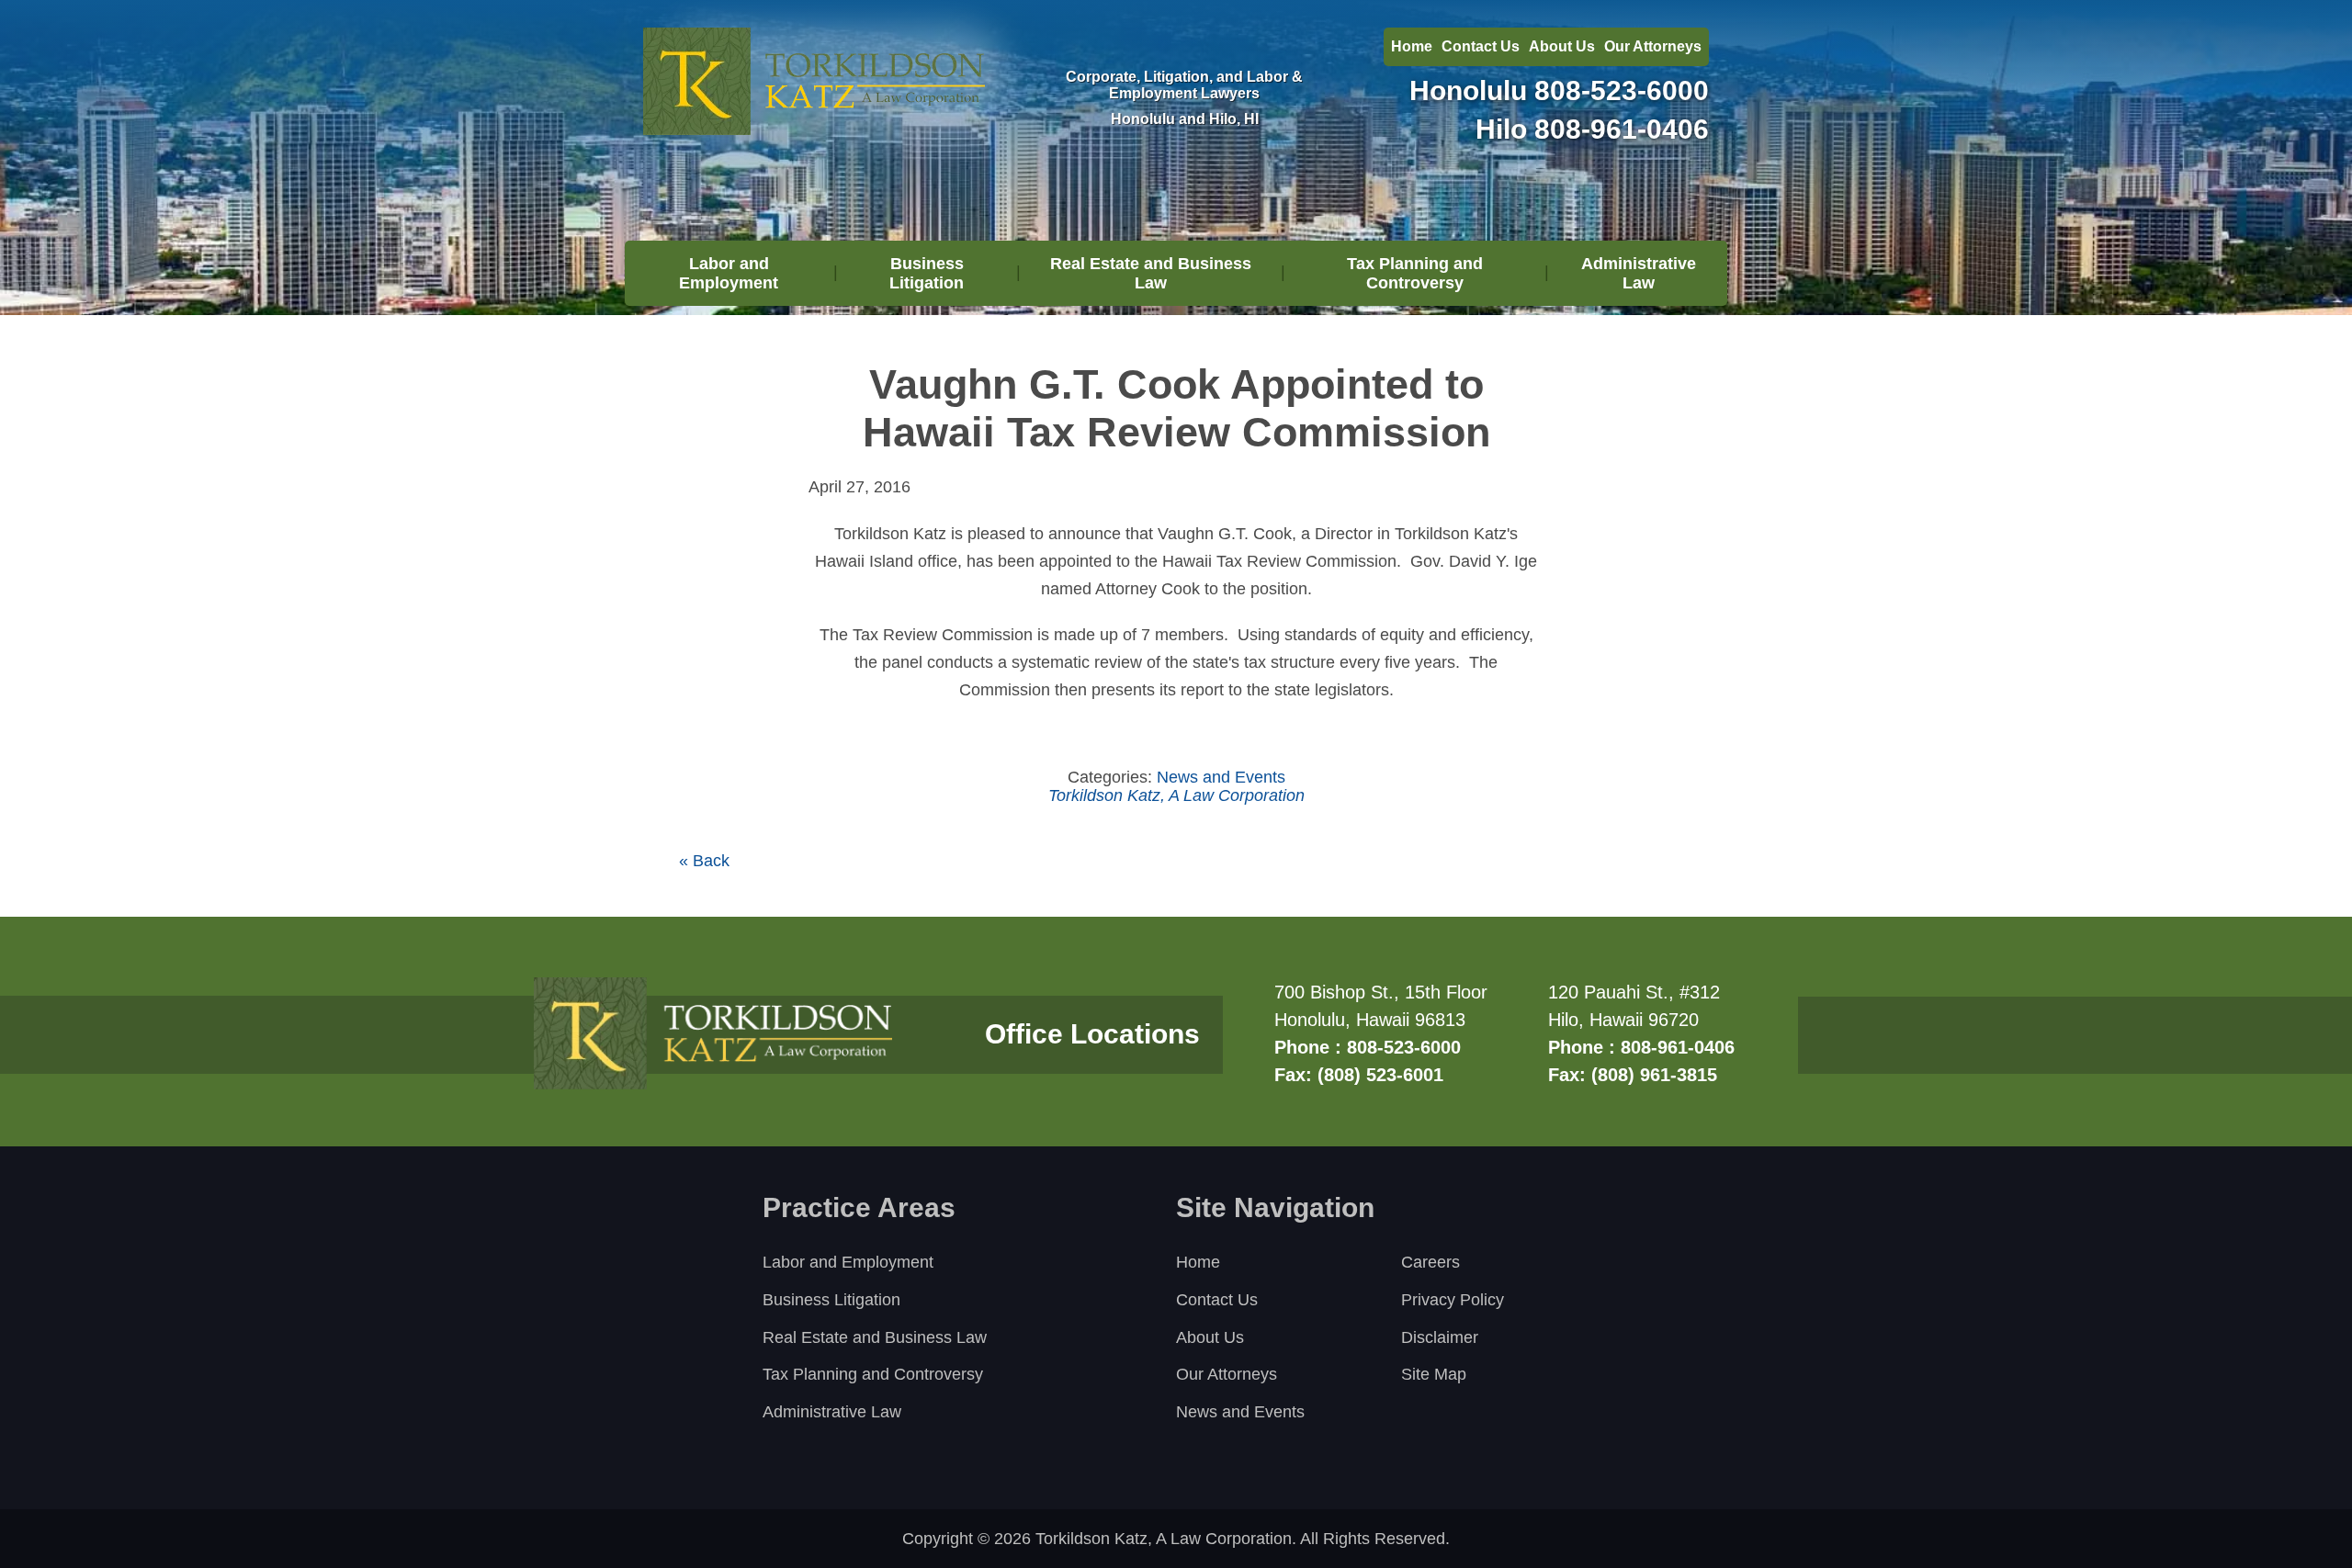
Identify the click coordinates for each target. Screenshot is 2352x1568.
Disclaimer (1440, 1337)
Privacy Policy (1453, 1300)
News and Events (1221, 777)
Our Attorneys (1653, 46)
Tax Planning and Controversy (1415, 273)
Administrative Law (1639, 273)
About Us (1562, 46)
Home (1412, 46)
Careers (1430, 1262)
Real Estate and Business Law (1151, 273)
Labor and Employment (729, 273)
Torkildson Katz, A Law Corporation (1176, 795)
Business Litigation (927, 273)
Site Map (1434, 1374)
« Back (704, 861)
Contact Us (1481, 46)
